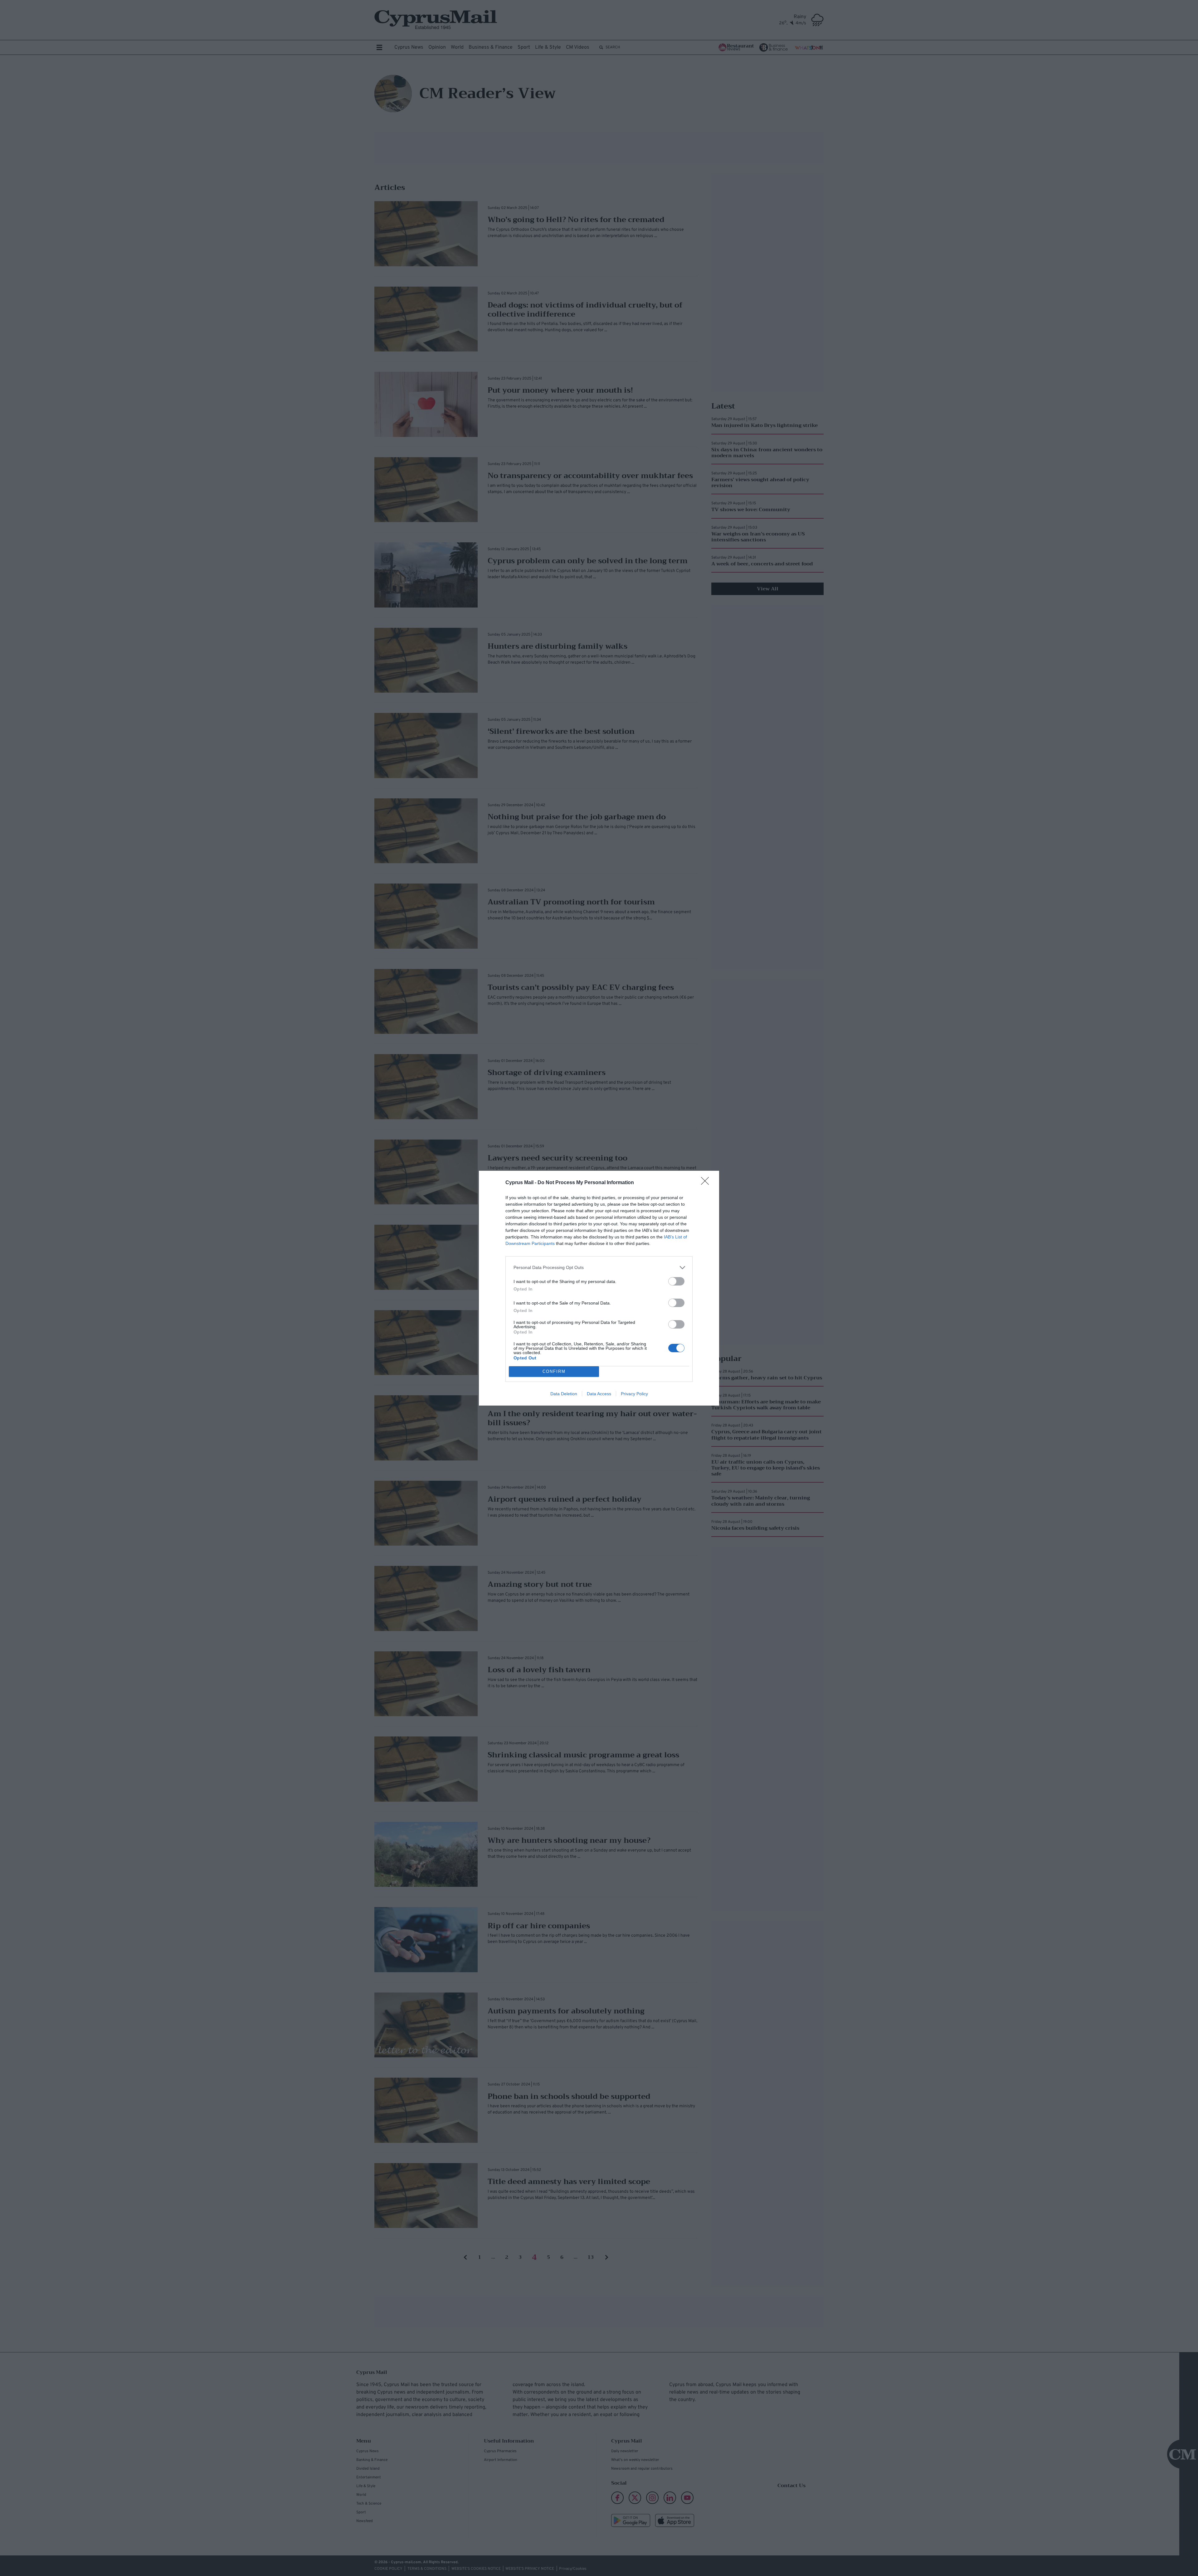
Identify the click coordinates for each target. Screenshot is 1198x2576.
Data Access (599, 1394)
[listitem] (599, 1268)
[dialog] (599, 1288)
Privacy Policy (634, 1394)
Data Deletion (564, 1394)
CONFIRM (554, 1371)
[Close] (707, 1183)
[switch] (676, 1281)
